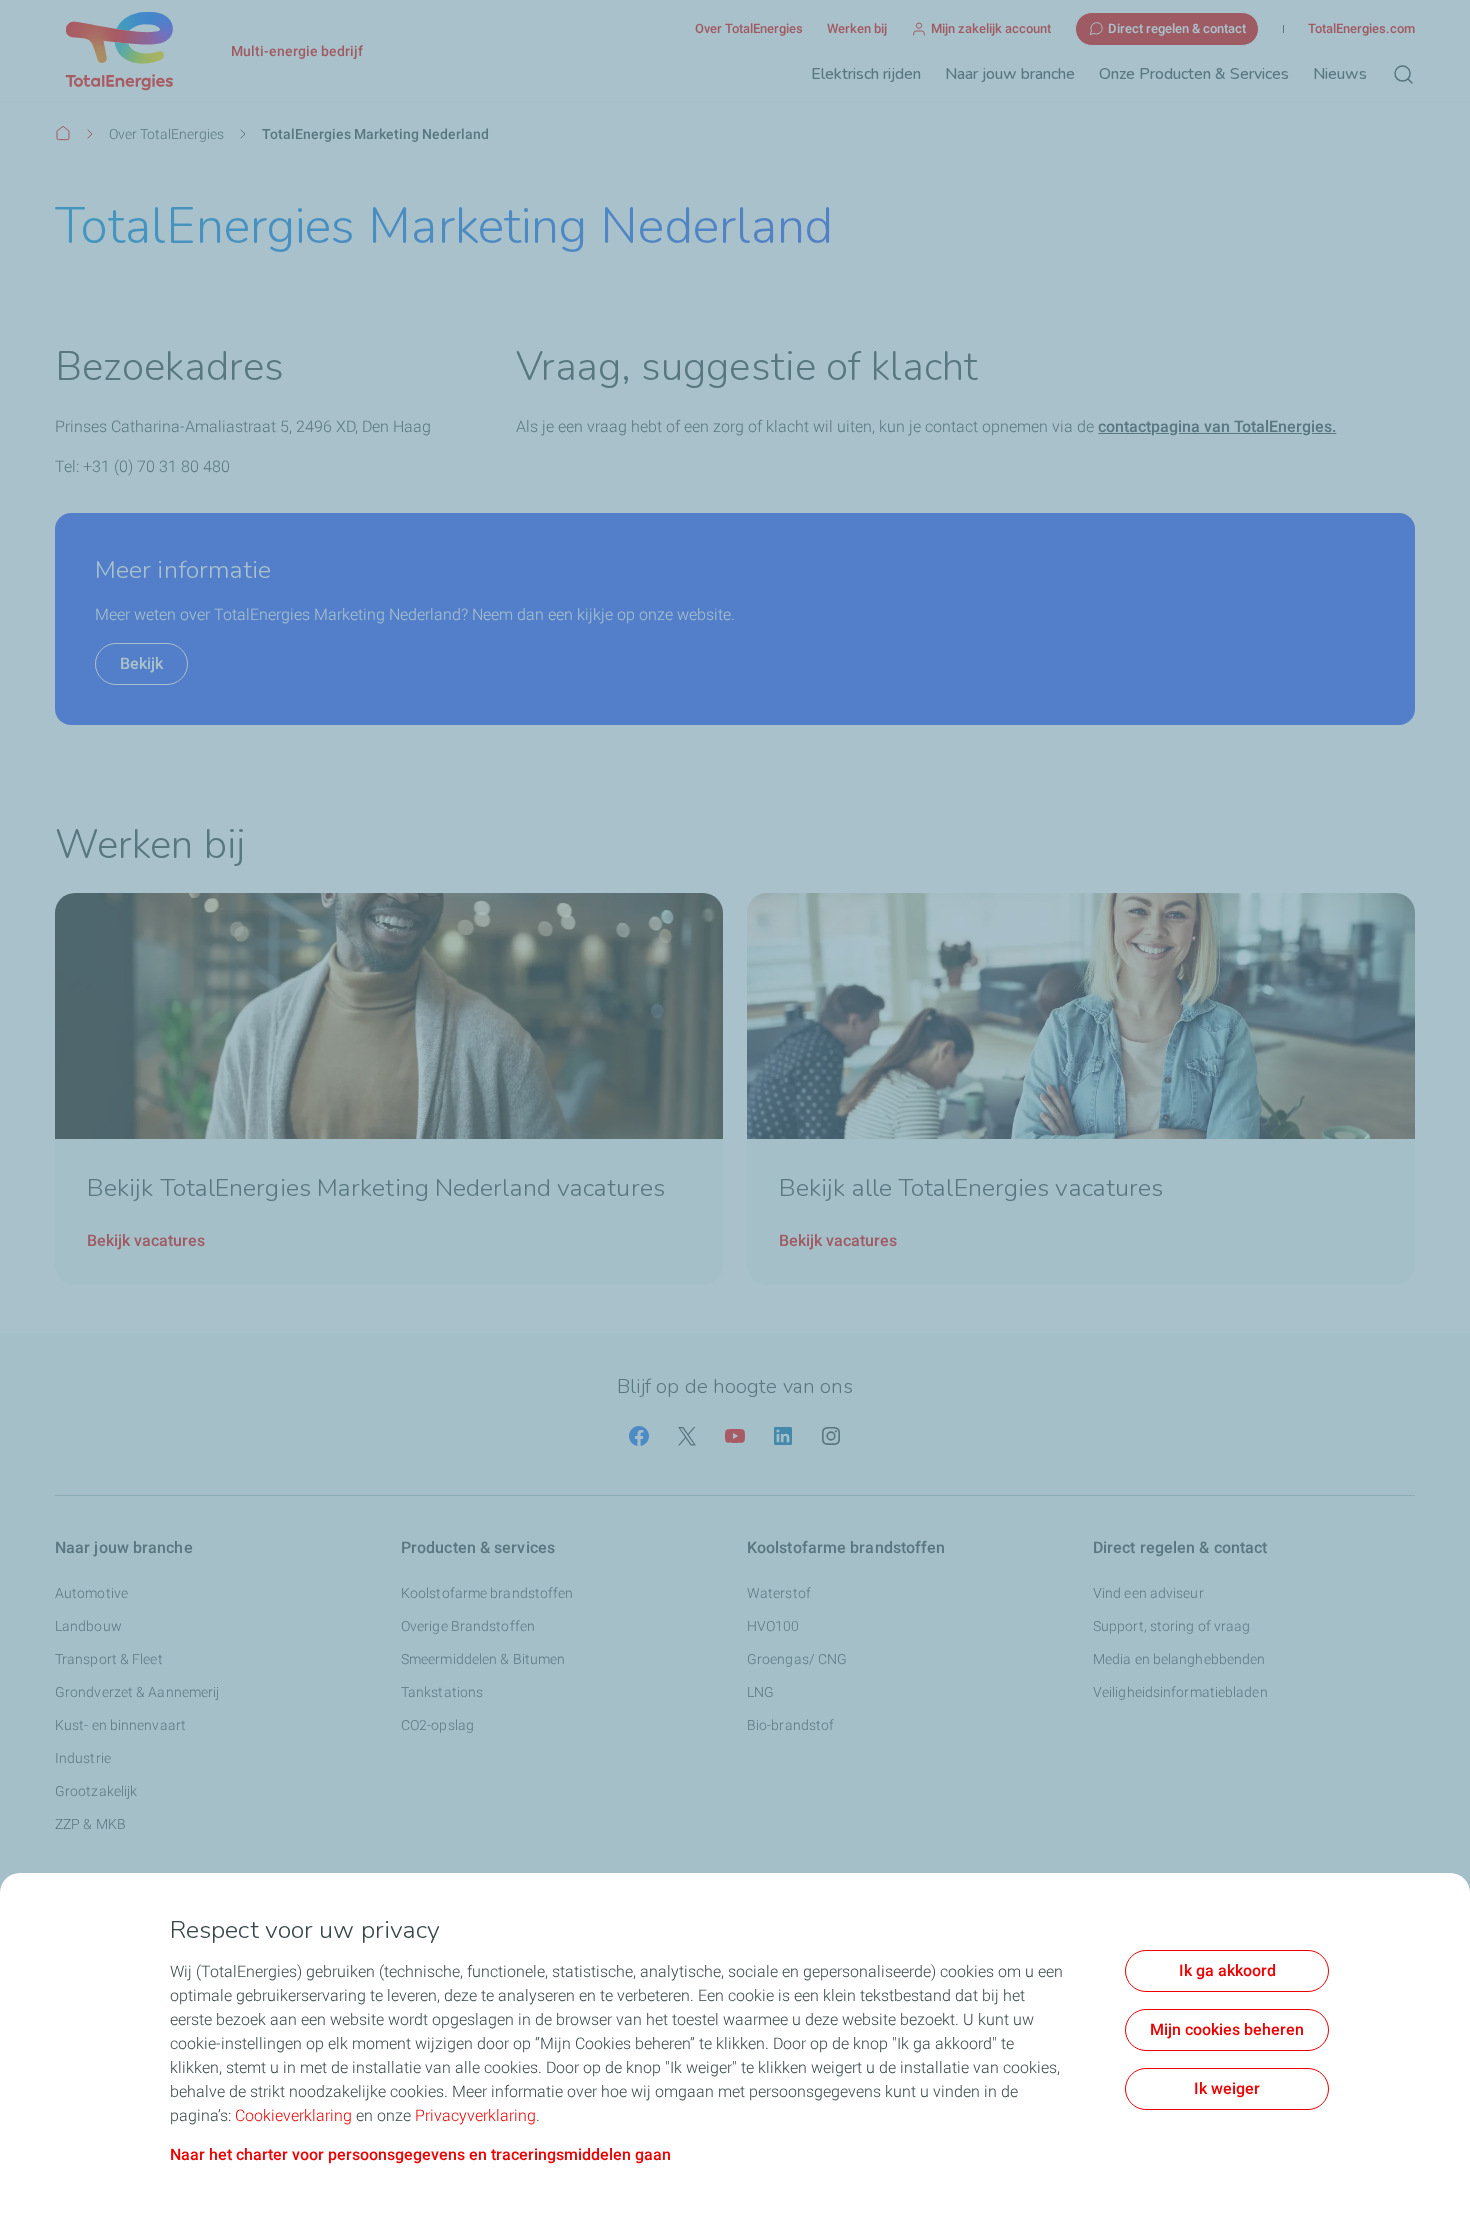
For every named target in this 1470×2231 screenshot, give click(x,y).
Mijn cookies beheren (1227, 2029)
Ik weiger (1227, 2088)
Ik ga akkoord (1227, 1970)
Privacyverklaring (475, 2115)
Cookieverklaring (293, 2115)
